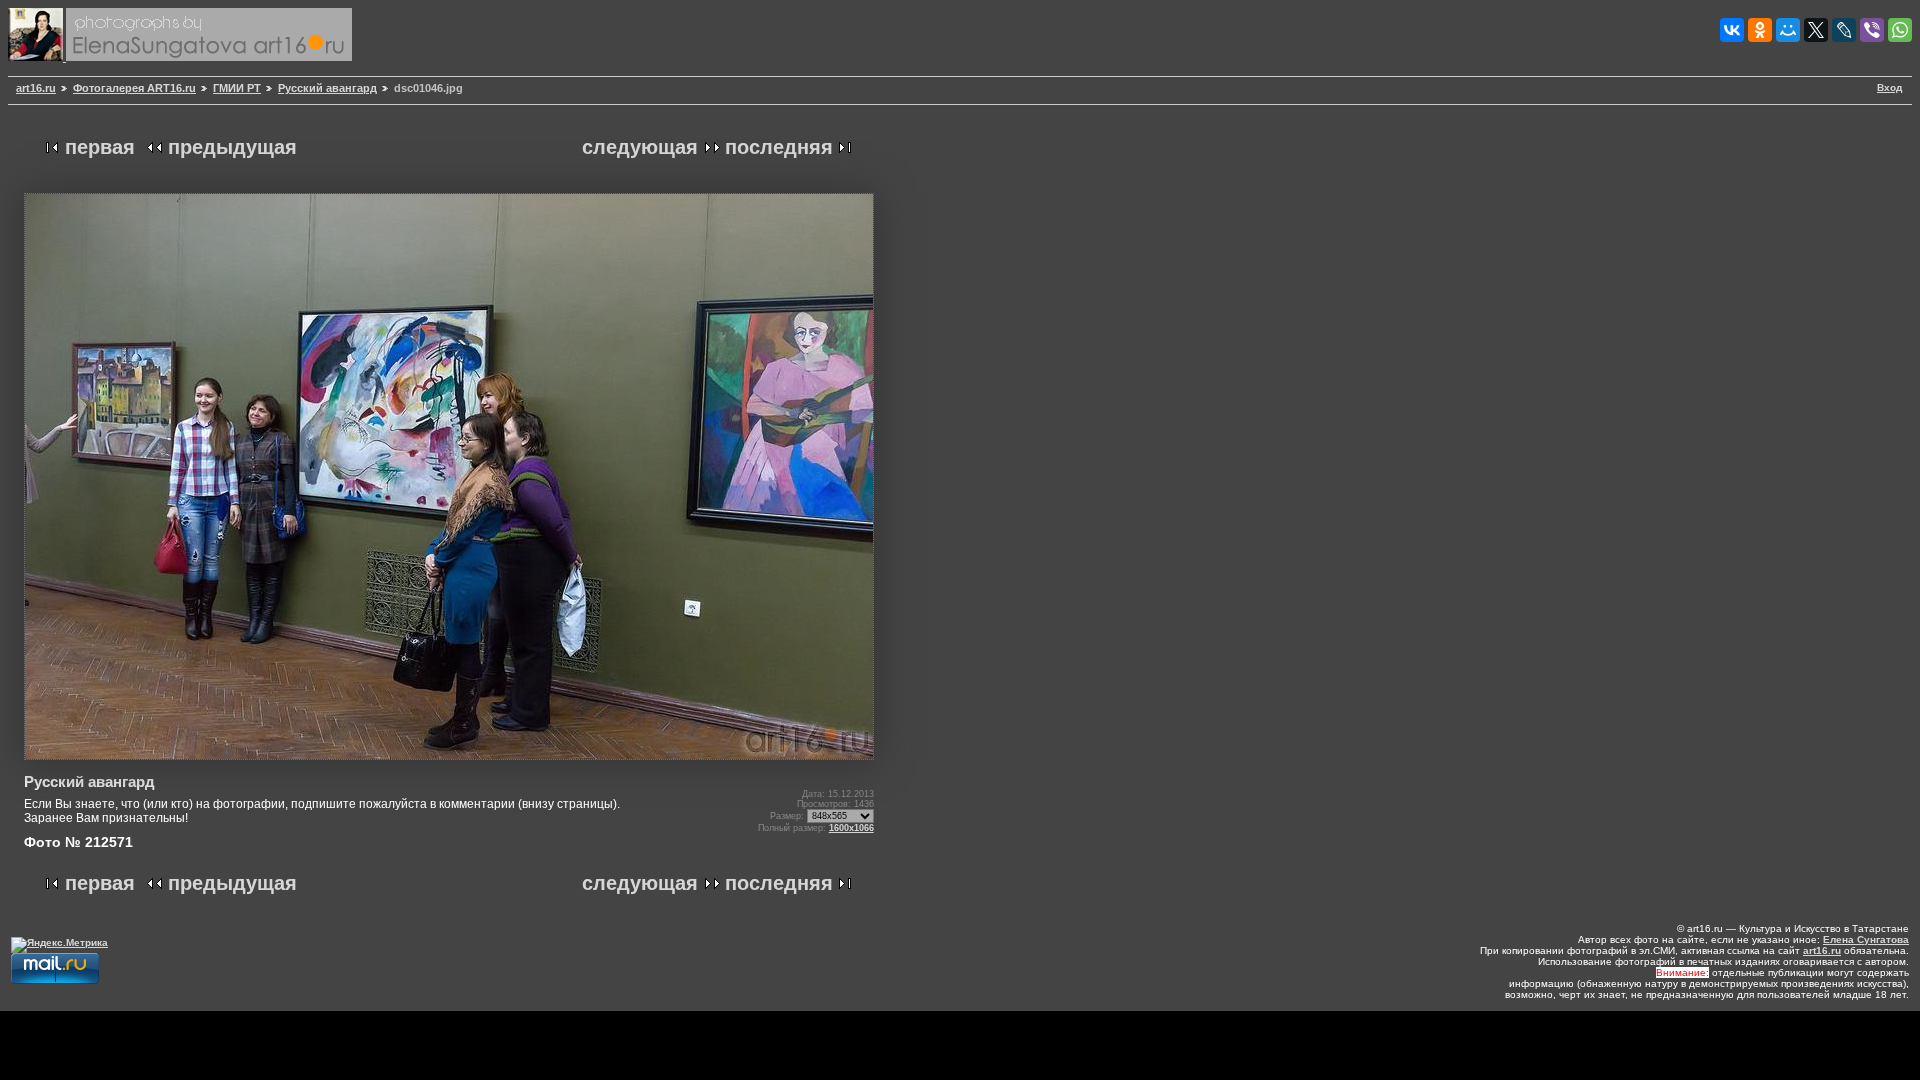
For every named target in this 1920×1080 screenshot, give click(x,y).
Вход (1889, 87)
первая (100, 147)
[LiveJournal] (1844, 30)
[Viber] (1872, 30)
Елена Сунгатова (1866, 939)
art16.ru (36, 88)
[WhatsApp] (1900, 30)
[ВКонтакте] (1732, 30)
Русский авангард (327, 88)
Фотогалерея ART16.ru (134, 88)
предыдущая (232, 147)
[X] (1816, 30)
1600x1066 (851, 828)
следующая (640, 147)
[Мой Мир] (1788, 30)
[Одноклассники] (1760, 30)
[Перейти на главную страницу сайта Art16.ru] (37, 57)
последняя (779, 147)
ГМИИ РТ (237, 88)
